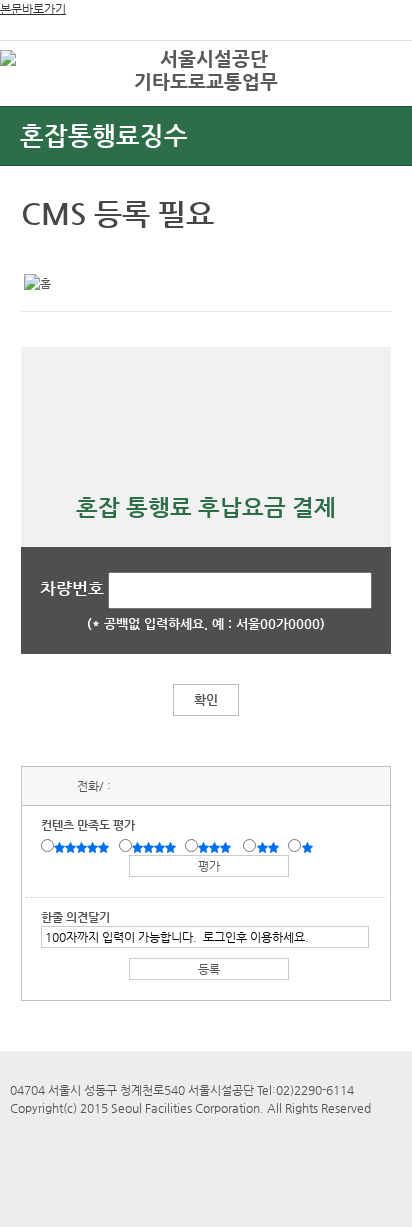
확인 (206, 699)
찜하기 (133, 252)
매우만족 (84, 847)
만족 (156, 847)
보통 (218, 847)
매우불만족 (308, 847)
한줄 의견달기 (75, 917)
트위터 (40, 252)
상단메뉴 (374, 95)
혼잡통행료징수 (104, 135)
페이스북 (71, 252)
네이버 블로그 (102, 252)
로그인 (365, 59)
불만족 (269, 847)
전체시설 (43, 89)
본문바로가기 (33, 9)
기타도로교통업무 (206, 81)
